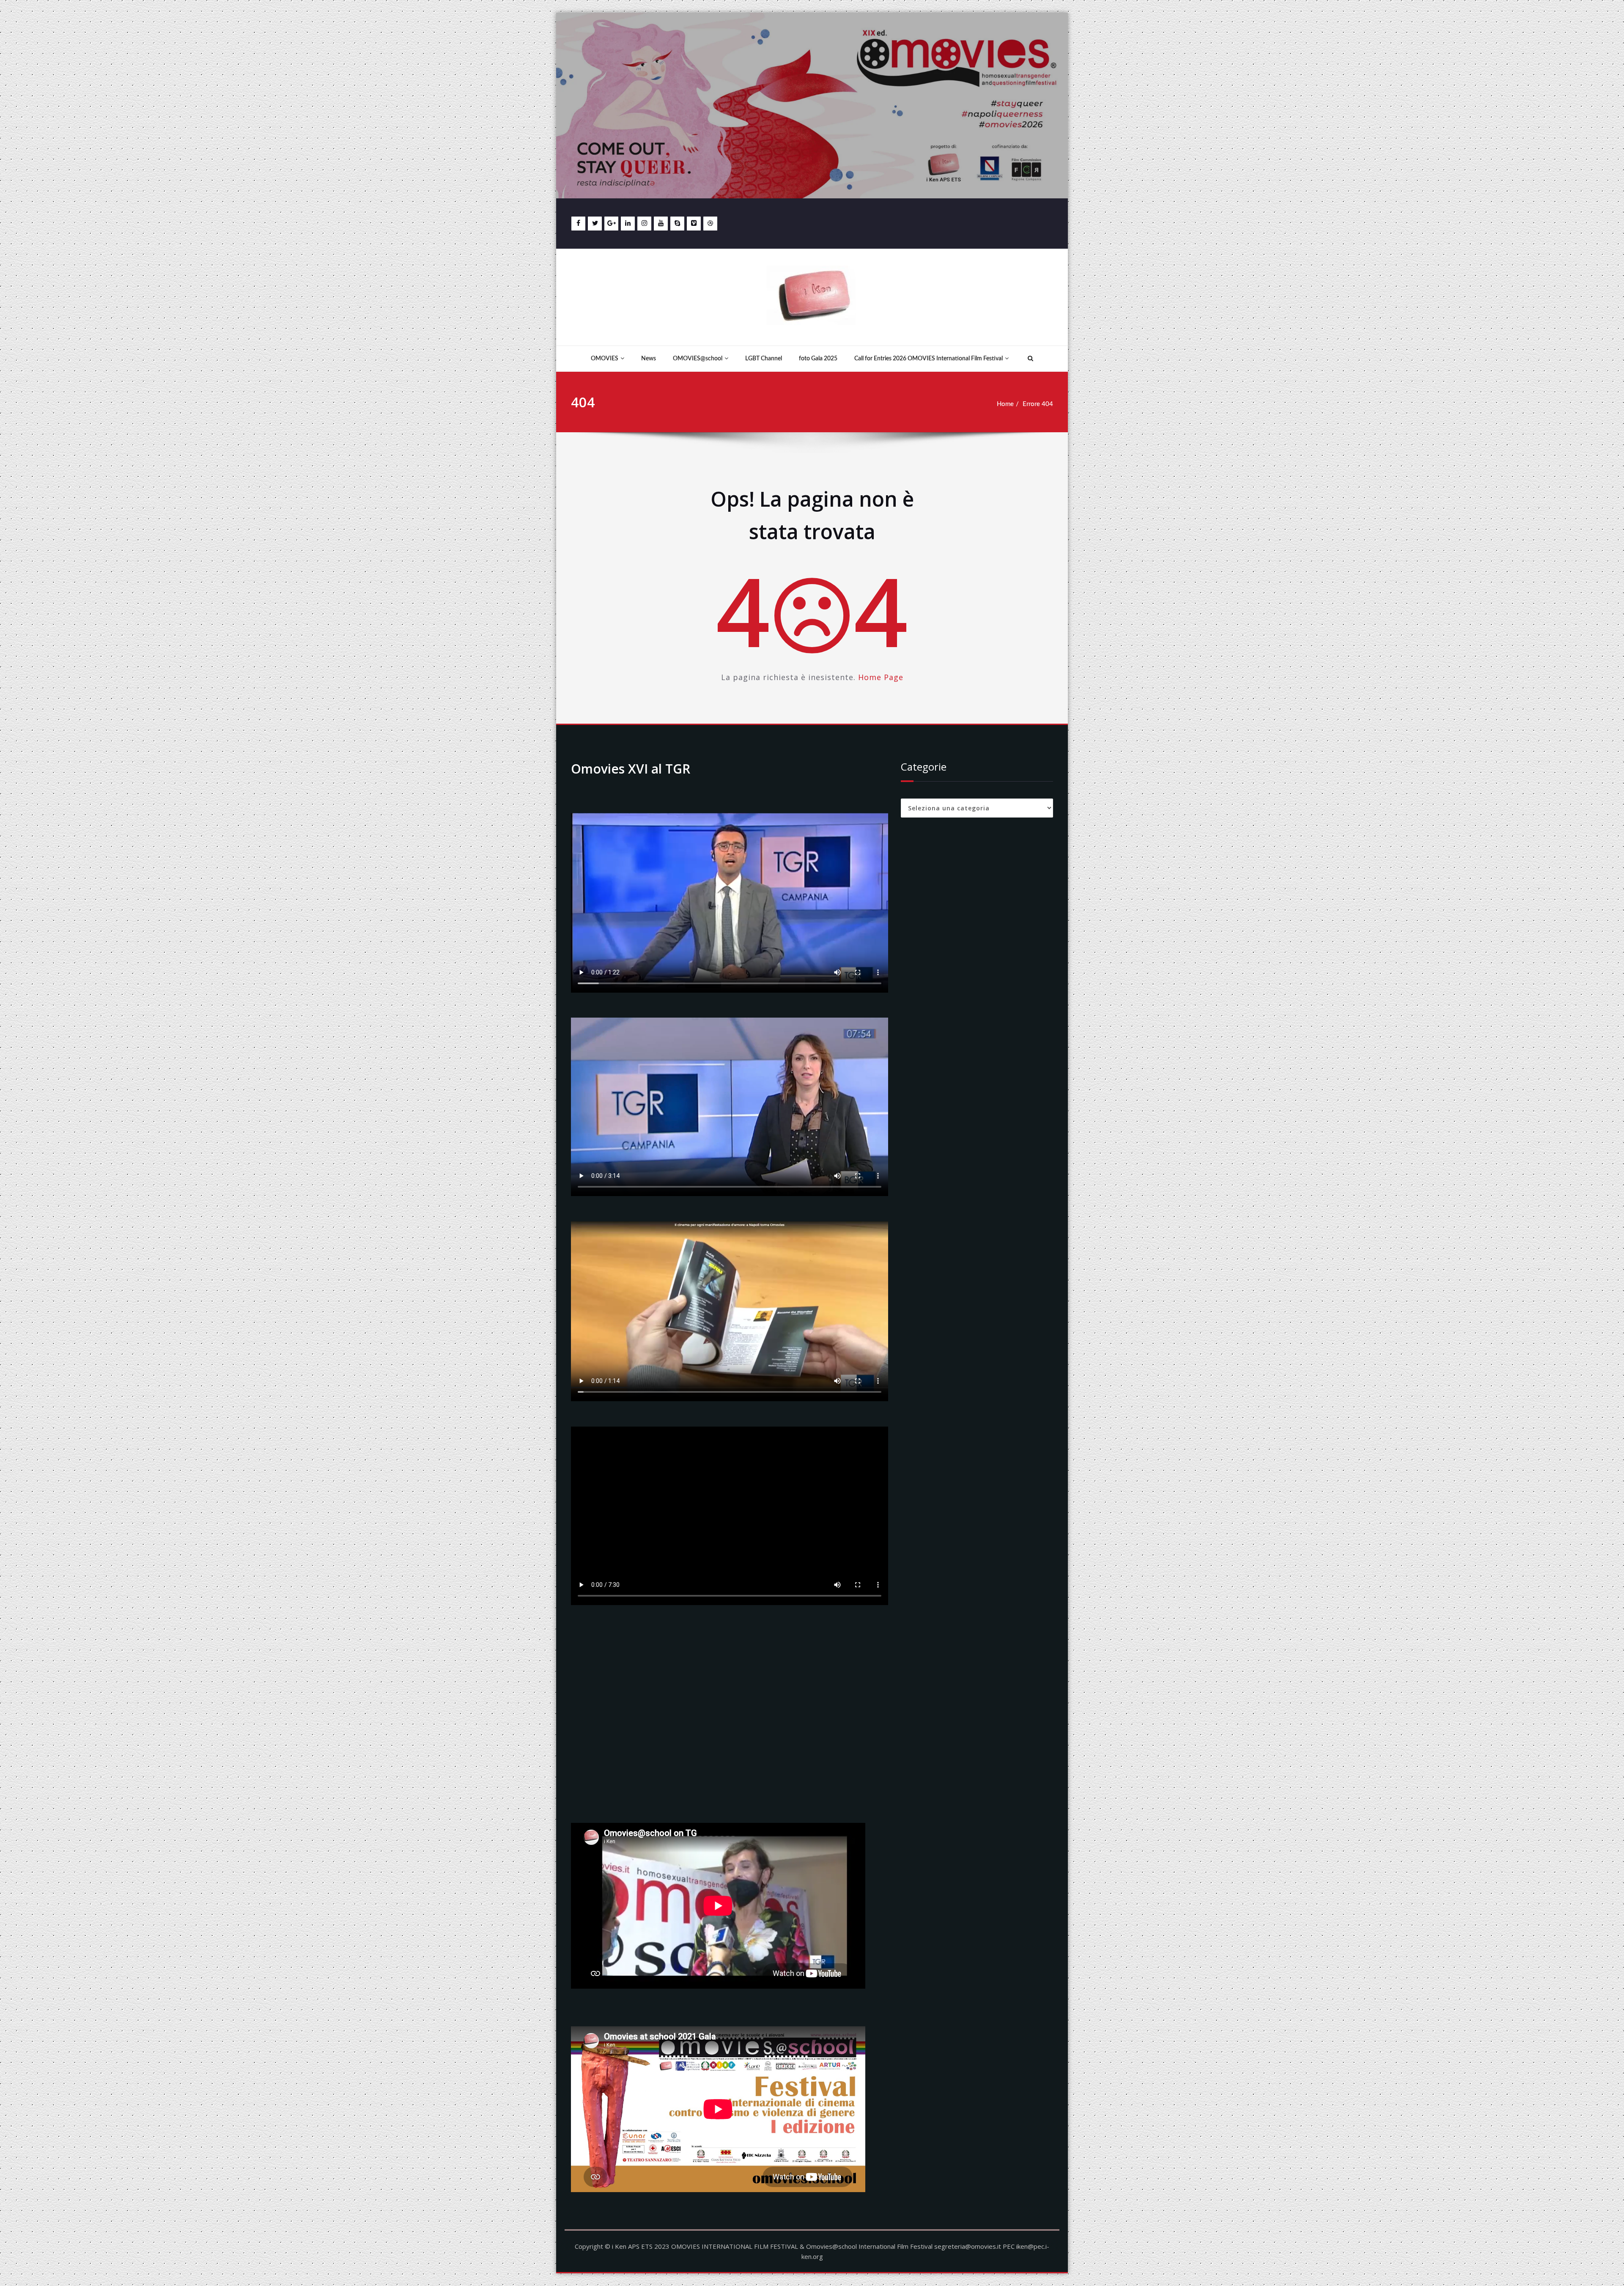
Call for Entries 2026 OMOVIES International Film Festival (929, 359)
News (649, 359)
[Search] (1029, 359)
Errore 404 (1038, 404)
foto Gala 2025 (818, 359)
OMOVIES (605, 359)
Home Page (881, 677)
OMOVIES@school (698, 359)
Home (1005, 404)
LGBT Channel (764, 359)
